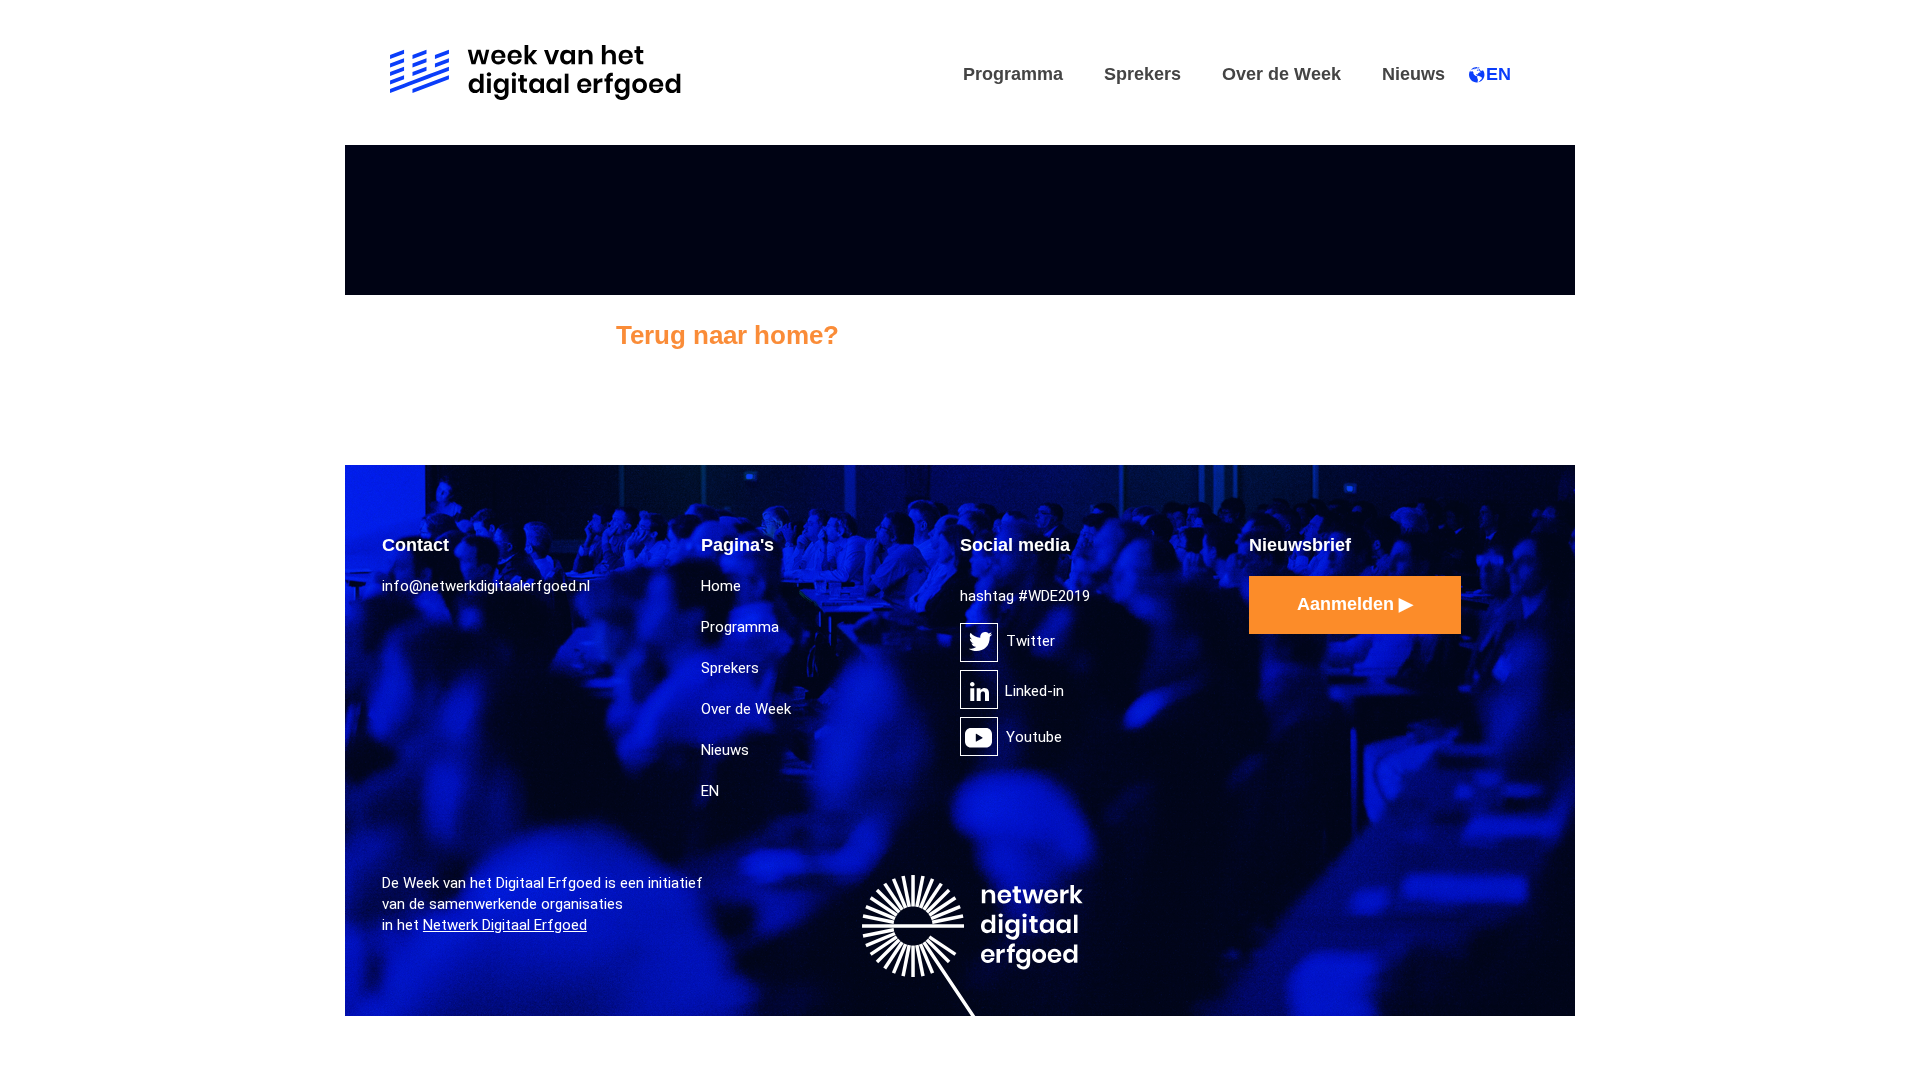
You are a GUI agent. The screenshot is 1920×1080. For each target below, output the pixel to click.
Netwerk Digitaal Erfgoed (505, 925)
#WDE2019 (1054, 596)
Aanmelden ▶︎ (1355, 604)
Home (721, 586)
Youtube (979, 736)
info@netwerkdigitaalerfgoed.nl (486, 586)
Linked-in (979, 689)
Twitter (979, 642)
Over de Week (1281, 74)
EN (1498, 74)
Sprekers (1142, 74)
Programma (1013, 74)
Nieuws (1413, 74)
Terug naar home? (727, 335)
